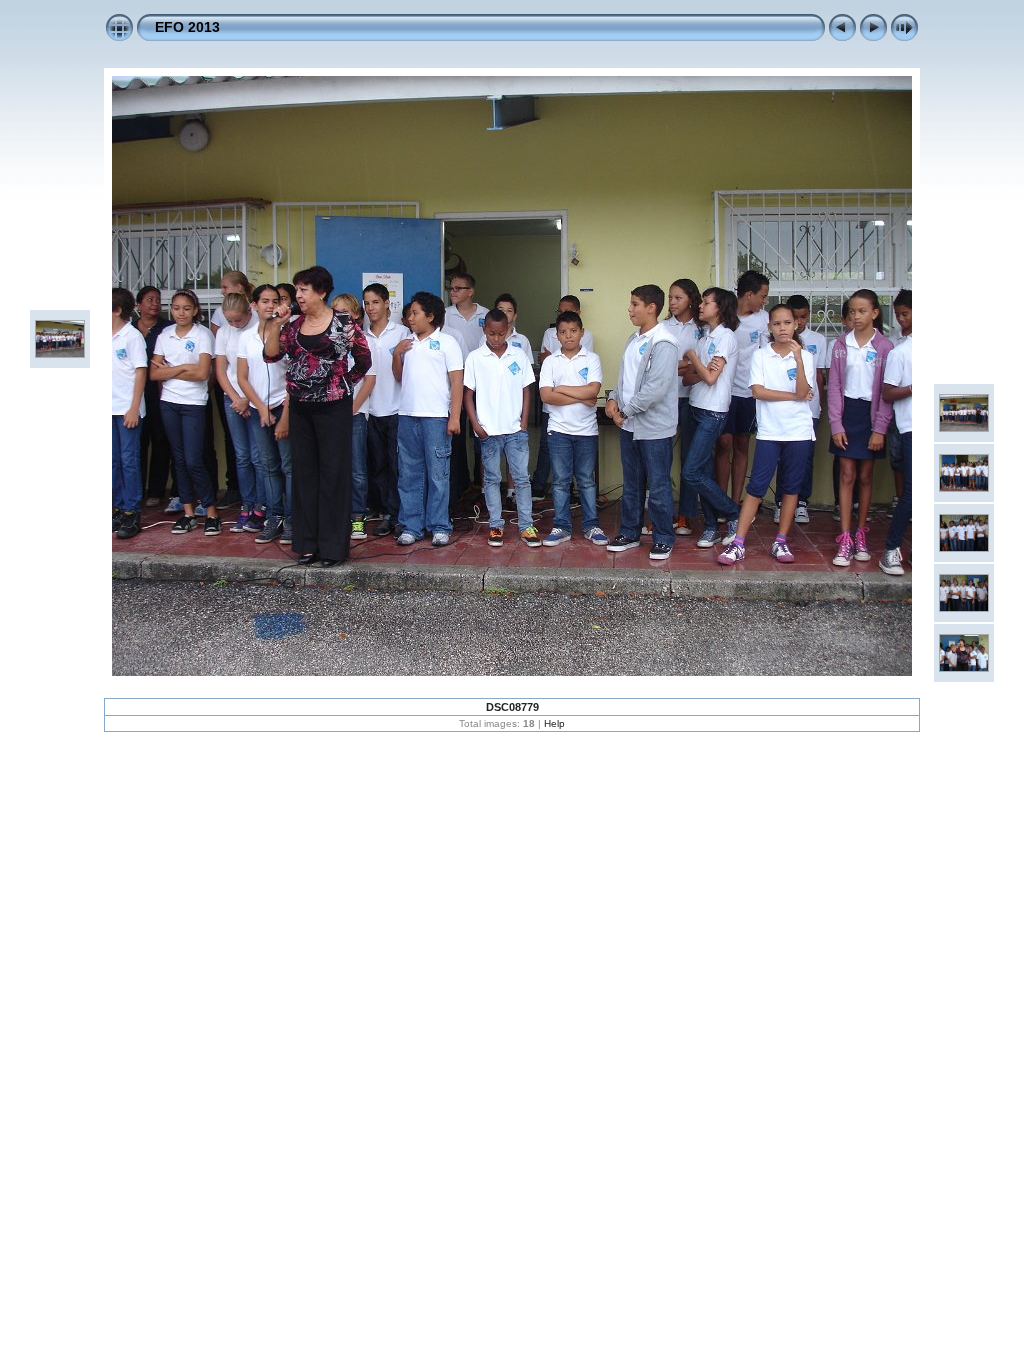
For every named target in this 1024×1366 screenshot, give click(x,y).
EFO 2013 (187, 27)
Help (554, 723)
